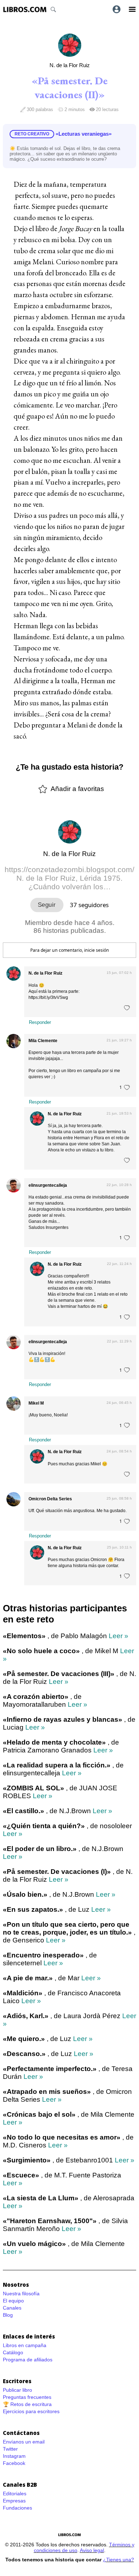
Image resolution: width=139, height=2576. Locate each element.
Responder (40, 1022)
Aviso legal (92, 2550)
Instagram (14, 2456)
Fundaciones (17, 2508)
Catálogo (13, 2352)
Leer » (119, 1636)
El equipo (13, 2301)
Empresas (14, 2501)
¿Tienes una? (119, 2560)
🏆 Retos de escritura (27, 2404)
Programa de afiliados (28, 2360)
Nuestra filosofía (21, 2294)
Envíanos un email (24, 2442)
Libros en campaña (25, 2345)
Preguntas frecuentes (27, 2397)
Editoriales (15, 2494)
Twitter (10, 2449)
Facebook (14, 2463)
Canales (12, 2308)
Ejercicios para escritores (31, 2411)
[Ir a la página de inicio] (25, 9)
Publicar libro (17, 2390)
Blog (8, 2315)
